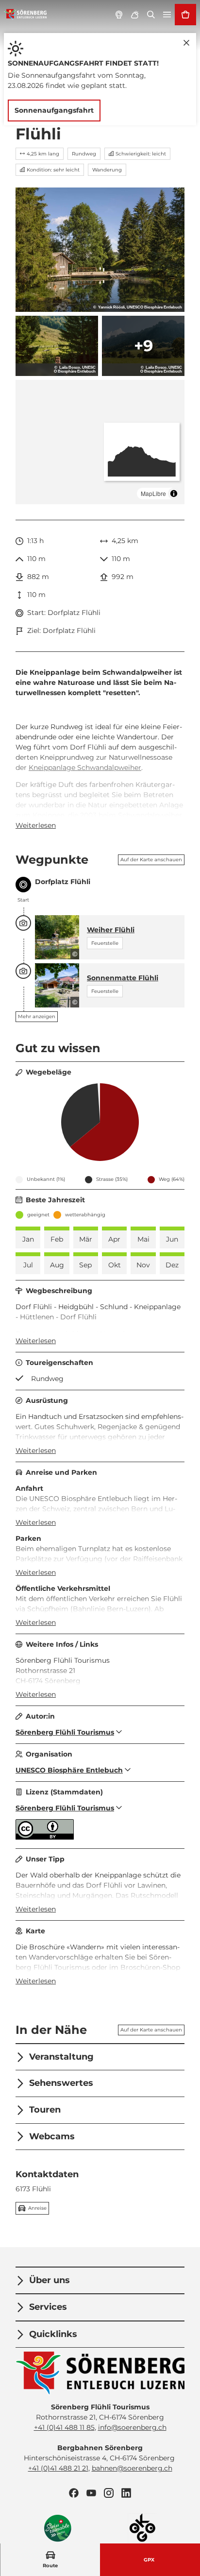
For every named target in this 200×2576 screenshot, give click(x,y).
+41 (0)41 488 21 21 (58, 2468)
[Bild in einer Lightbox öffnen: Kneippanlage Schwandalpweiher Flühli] (100, 250)
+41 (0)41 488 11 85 (64, 2427)
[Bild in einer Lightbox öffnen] (100, 2373)
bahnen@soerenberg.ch (132, 2468)
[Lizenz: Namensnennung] (45, 1837)
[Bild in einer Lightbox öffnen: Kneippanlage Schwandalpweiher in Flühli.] (57, 346)
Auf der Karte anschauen (151, 860)
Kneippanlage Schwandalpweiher (85, 768)
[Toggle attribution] (174, 494)
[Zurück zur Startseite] (25, 15)
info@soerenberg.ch (132, 2427)
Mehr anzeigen (37, 1016)
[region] (100, 442)
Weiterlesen (36, 825)
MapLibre (153, 493)
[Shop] (185, 15)
